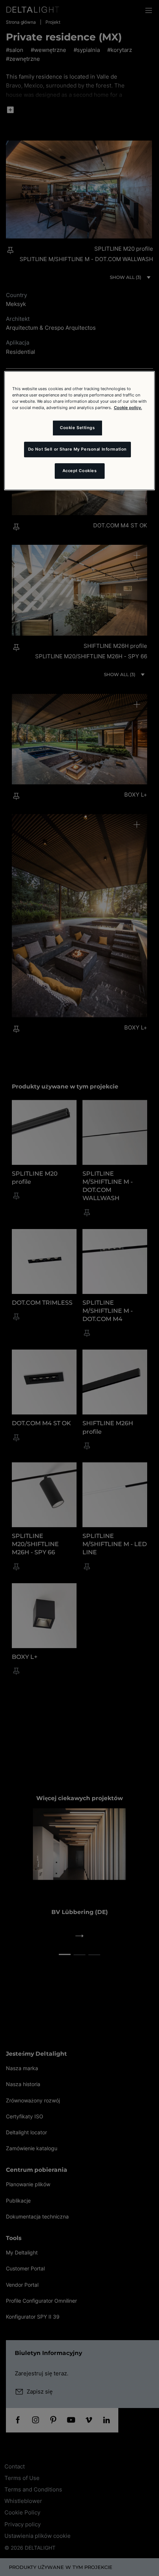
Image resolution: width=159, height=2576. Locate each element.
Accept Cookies (80, 471)
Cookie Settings (77, 428)
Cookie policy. (128, 408)
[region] (80, 431)
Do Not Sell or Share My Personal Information (77, 449)
